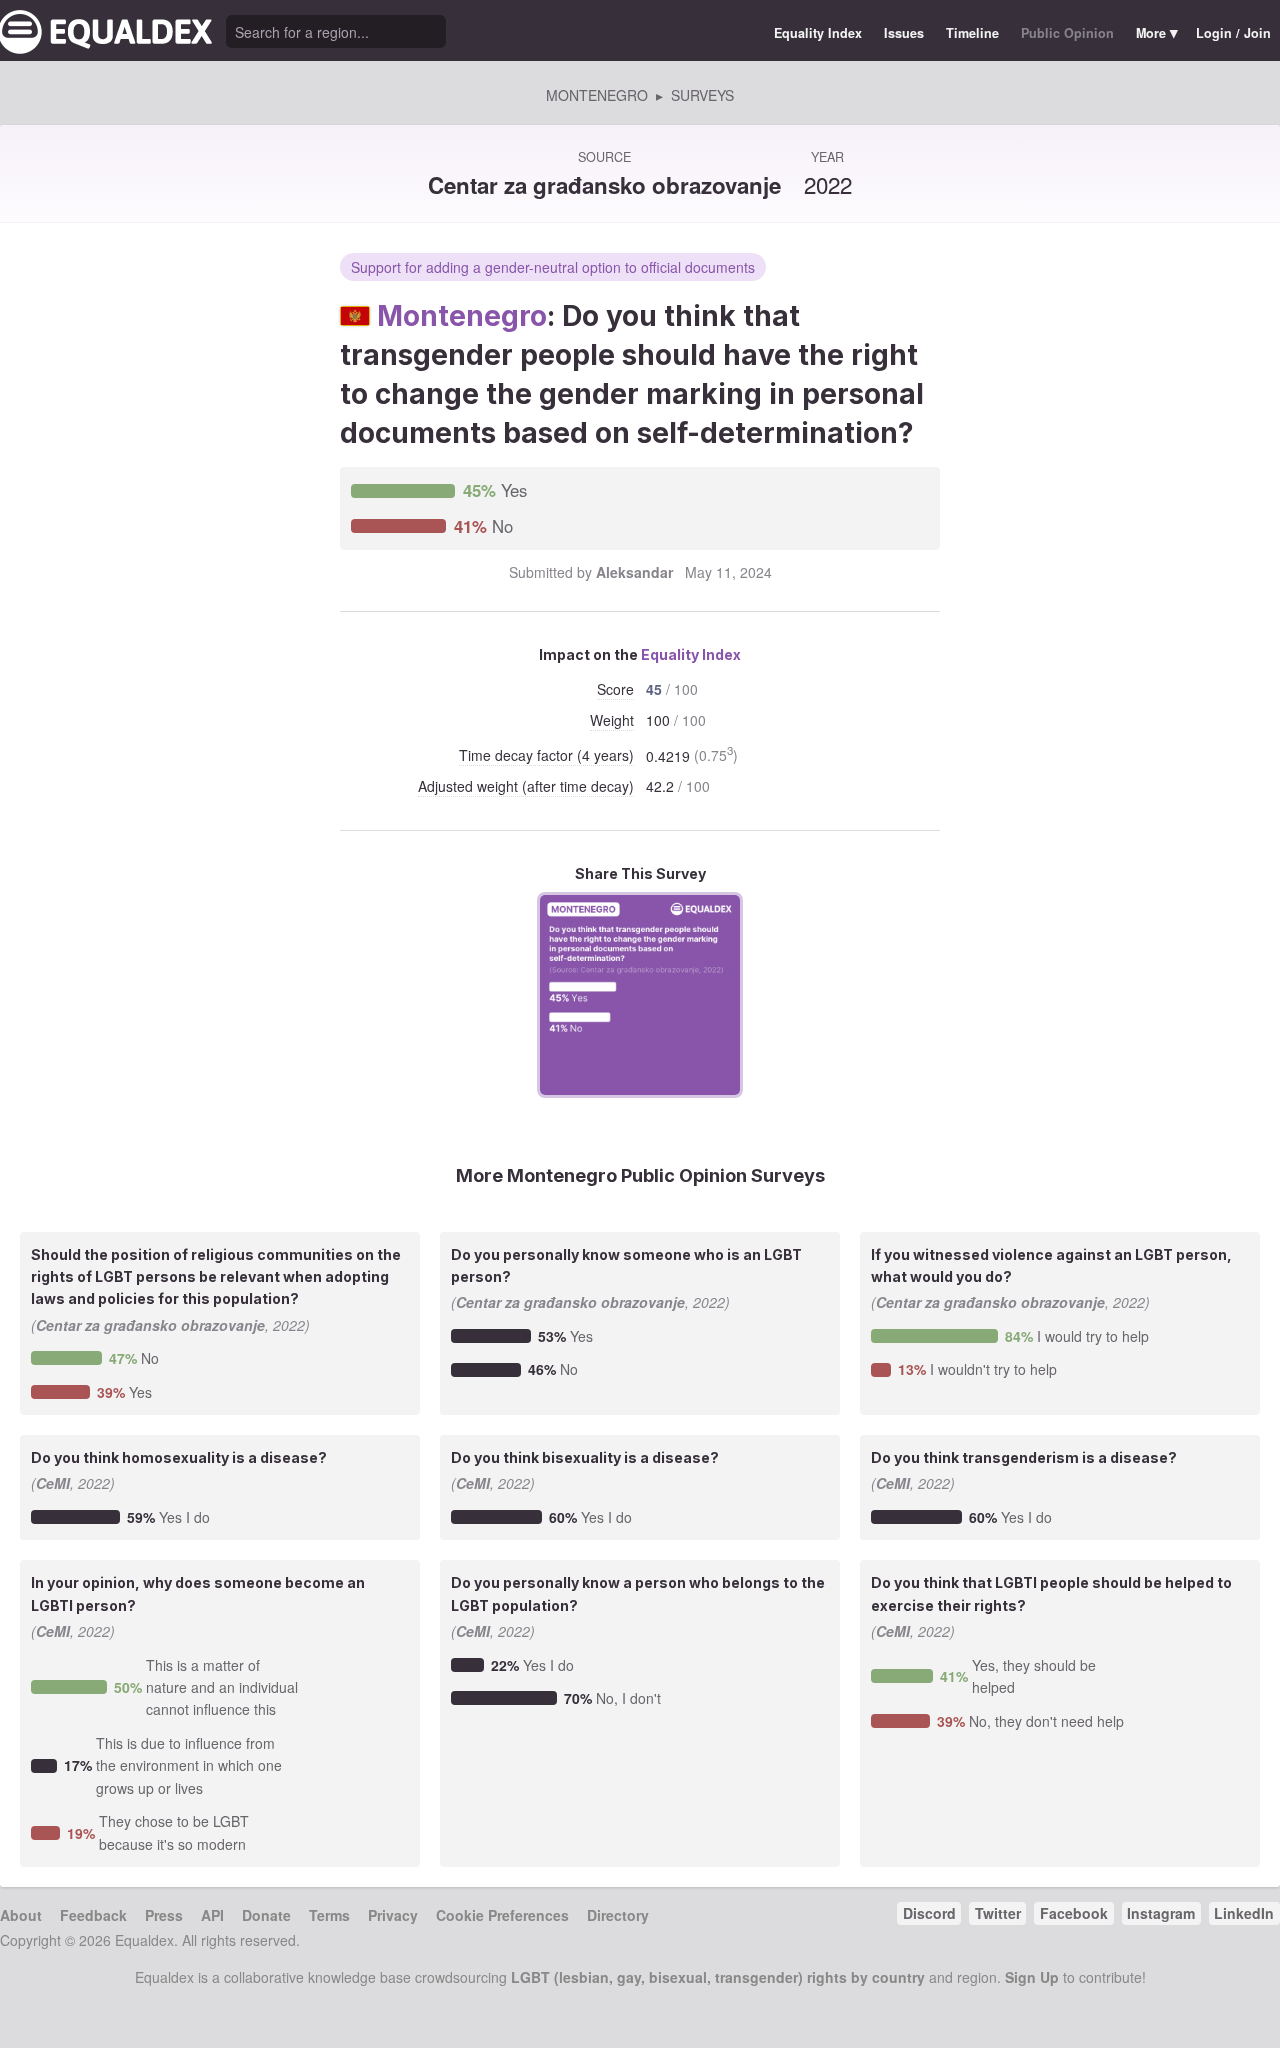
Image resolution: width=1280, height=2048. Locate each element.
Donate (266, 1915)
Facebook (1074, 1913)
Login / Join (1233, 33)
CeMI (53, 1483)
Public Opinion (1067, 33)
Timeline (972, 33)
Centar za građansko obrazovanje (604, 185)
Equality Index (818, 33)
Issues (904, 33)
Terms (329, 1915)
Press (164, 1915)
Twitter (998, 1913)
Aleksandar (634, 572)
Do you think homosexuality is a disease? (179, 1457)
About (21, 1915)
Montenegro (462, 316)
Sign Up (1032, 1977)
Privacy (393, 1915)
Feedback (93, 1915)
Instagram (1161, 1913)
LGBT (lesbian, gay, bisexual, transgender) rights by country (718, 1977)
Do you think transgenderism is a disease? (1024, 1457)
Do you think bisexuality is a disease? (585, 1457)
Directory (618, 1915)
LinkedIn (1244, 1913)
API (212, 1915)
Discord (929, 1913)
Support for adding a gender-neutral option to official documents (553, 267)
